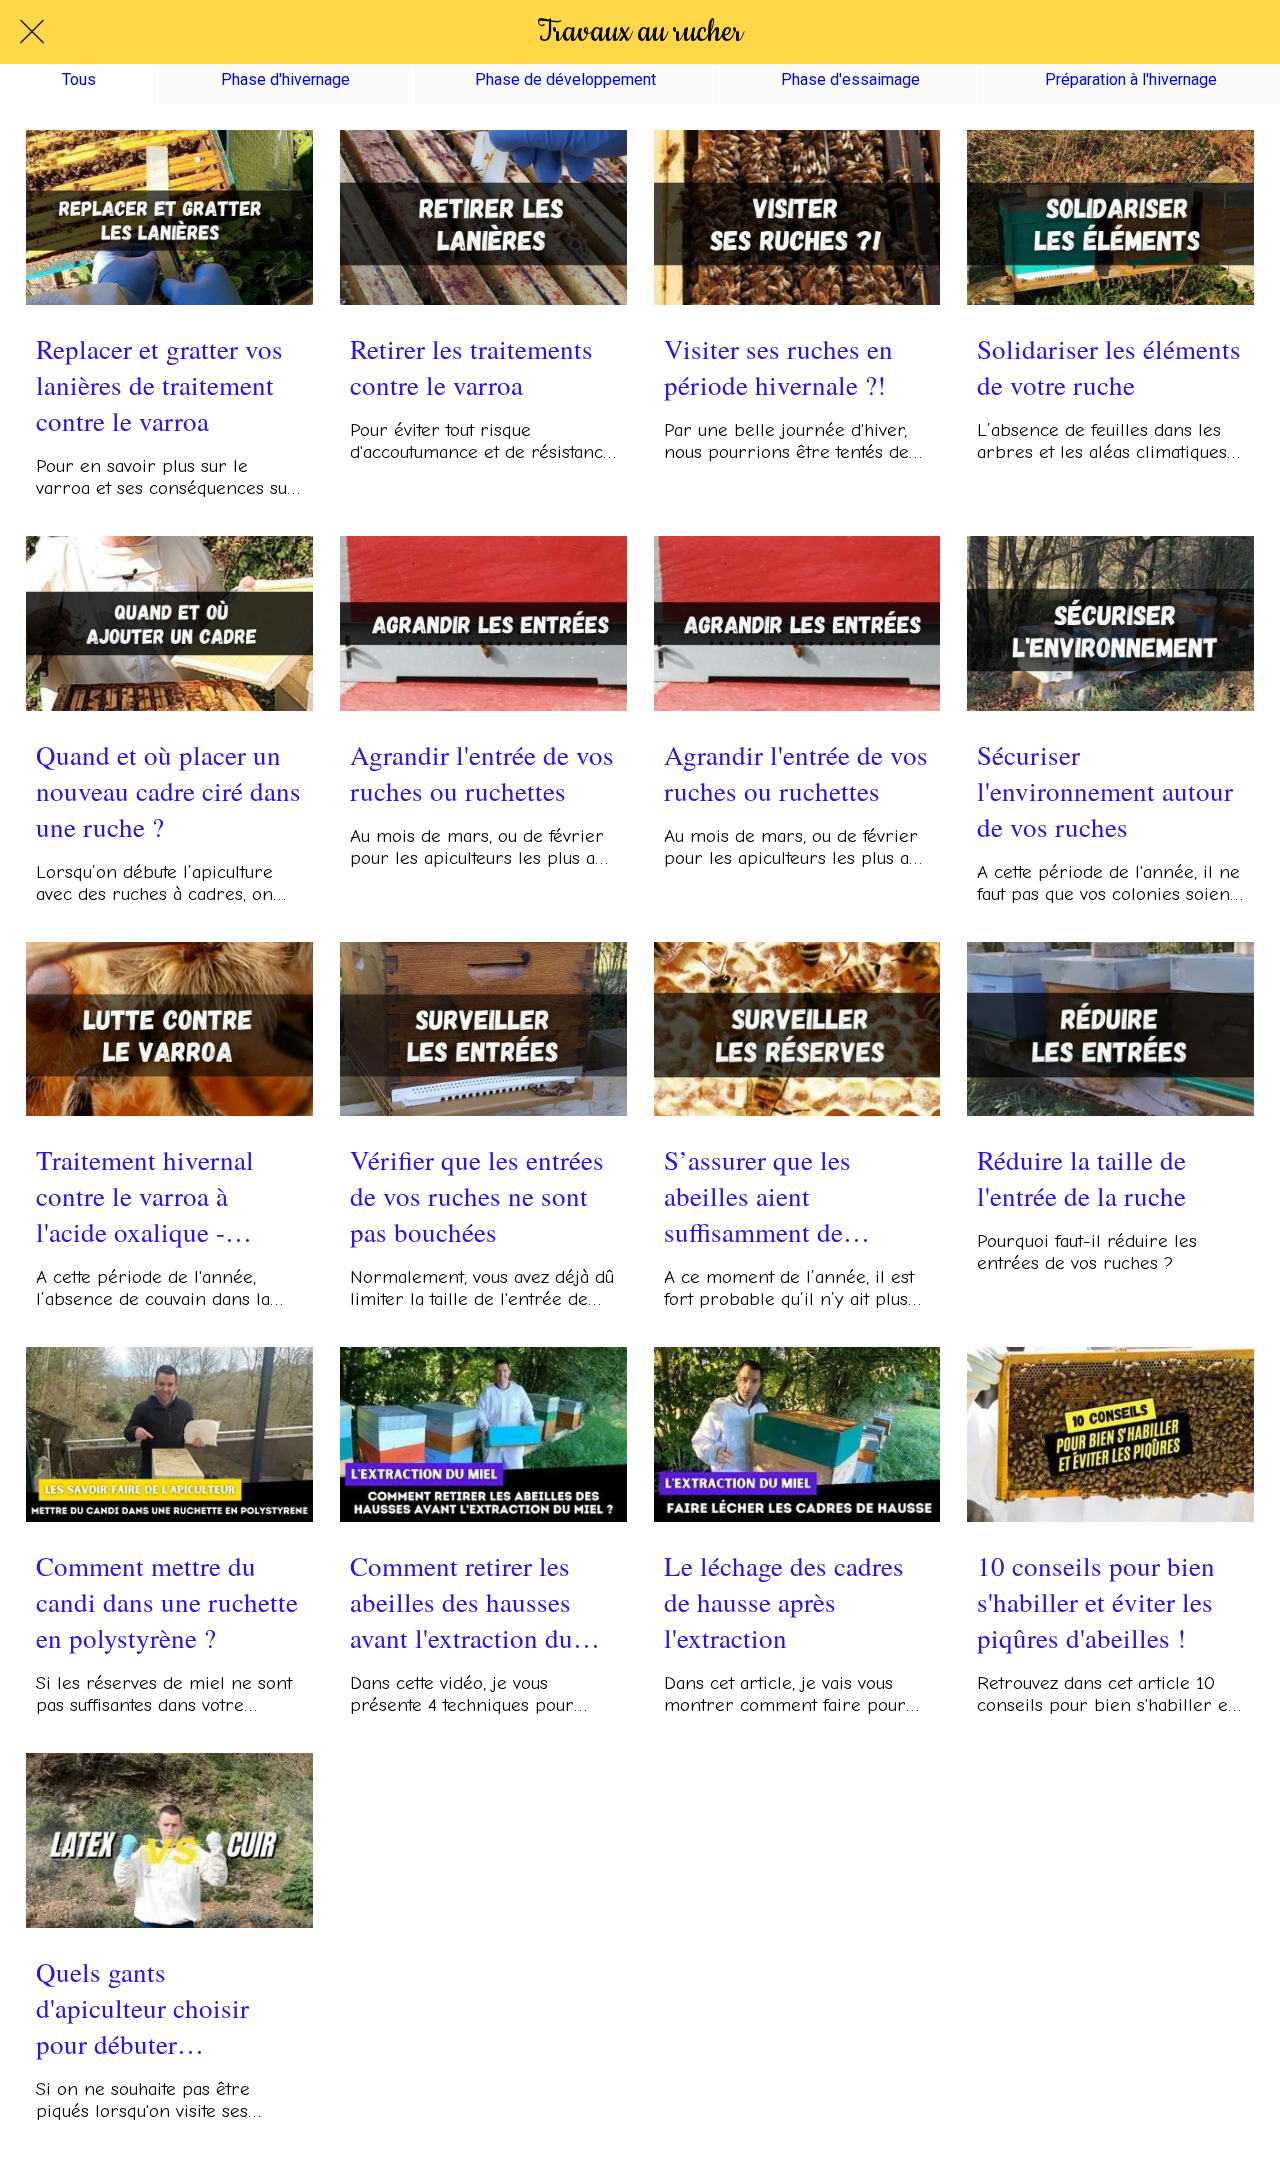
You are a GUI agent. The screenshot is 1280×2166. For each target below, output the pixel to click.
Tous (79, 79)
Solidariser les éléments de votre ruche (1109, 367)
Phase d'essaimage (850, 79)
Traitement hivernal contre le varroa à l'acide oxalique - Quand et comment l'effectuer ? (145, 1196)
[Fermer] (32, 32)
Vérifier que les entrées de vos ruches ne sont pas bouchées (477, 1196)
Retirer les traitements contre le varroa (471, 367)
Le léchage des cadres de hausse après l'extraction (784, 1602)
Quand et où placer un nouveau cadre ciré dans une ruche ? (168, 791)
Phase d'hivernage (285, 79)
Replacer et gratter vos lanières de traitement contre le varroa (159, 385)
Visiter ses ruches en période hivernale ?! (778, 367)
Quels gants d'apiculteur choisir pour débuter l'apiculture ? (142, 2008)
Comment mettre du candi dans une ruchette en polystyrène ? (167, 1602)
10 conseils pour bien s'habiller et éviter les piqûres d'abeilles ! (1096, 1602)
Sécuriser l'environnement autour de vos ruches (1105, 791)
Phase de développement (565, 79)
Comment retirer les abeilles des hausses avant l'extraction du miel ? (461, 1602)
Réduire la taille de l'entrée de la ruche (1081, 1178)
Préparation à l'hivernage (1131, 79)
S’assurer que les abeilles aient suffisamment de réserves (757, 1196)
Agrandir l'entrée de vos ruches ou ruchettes (482, 773)
